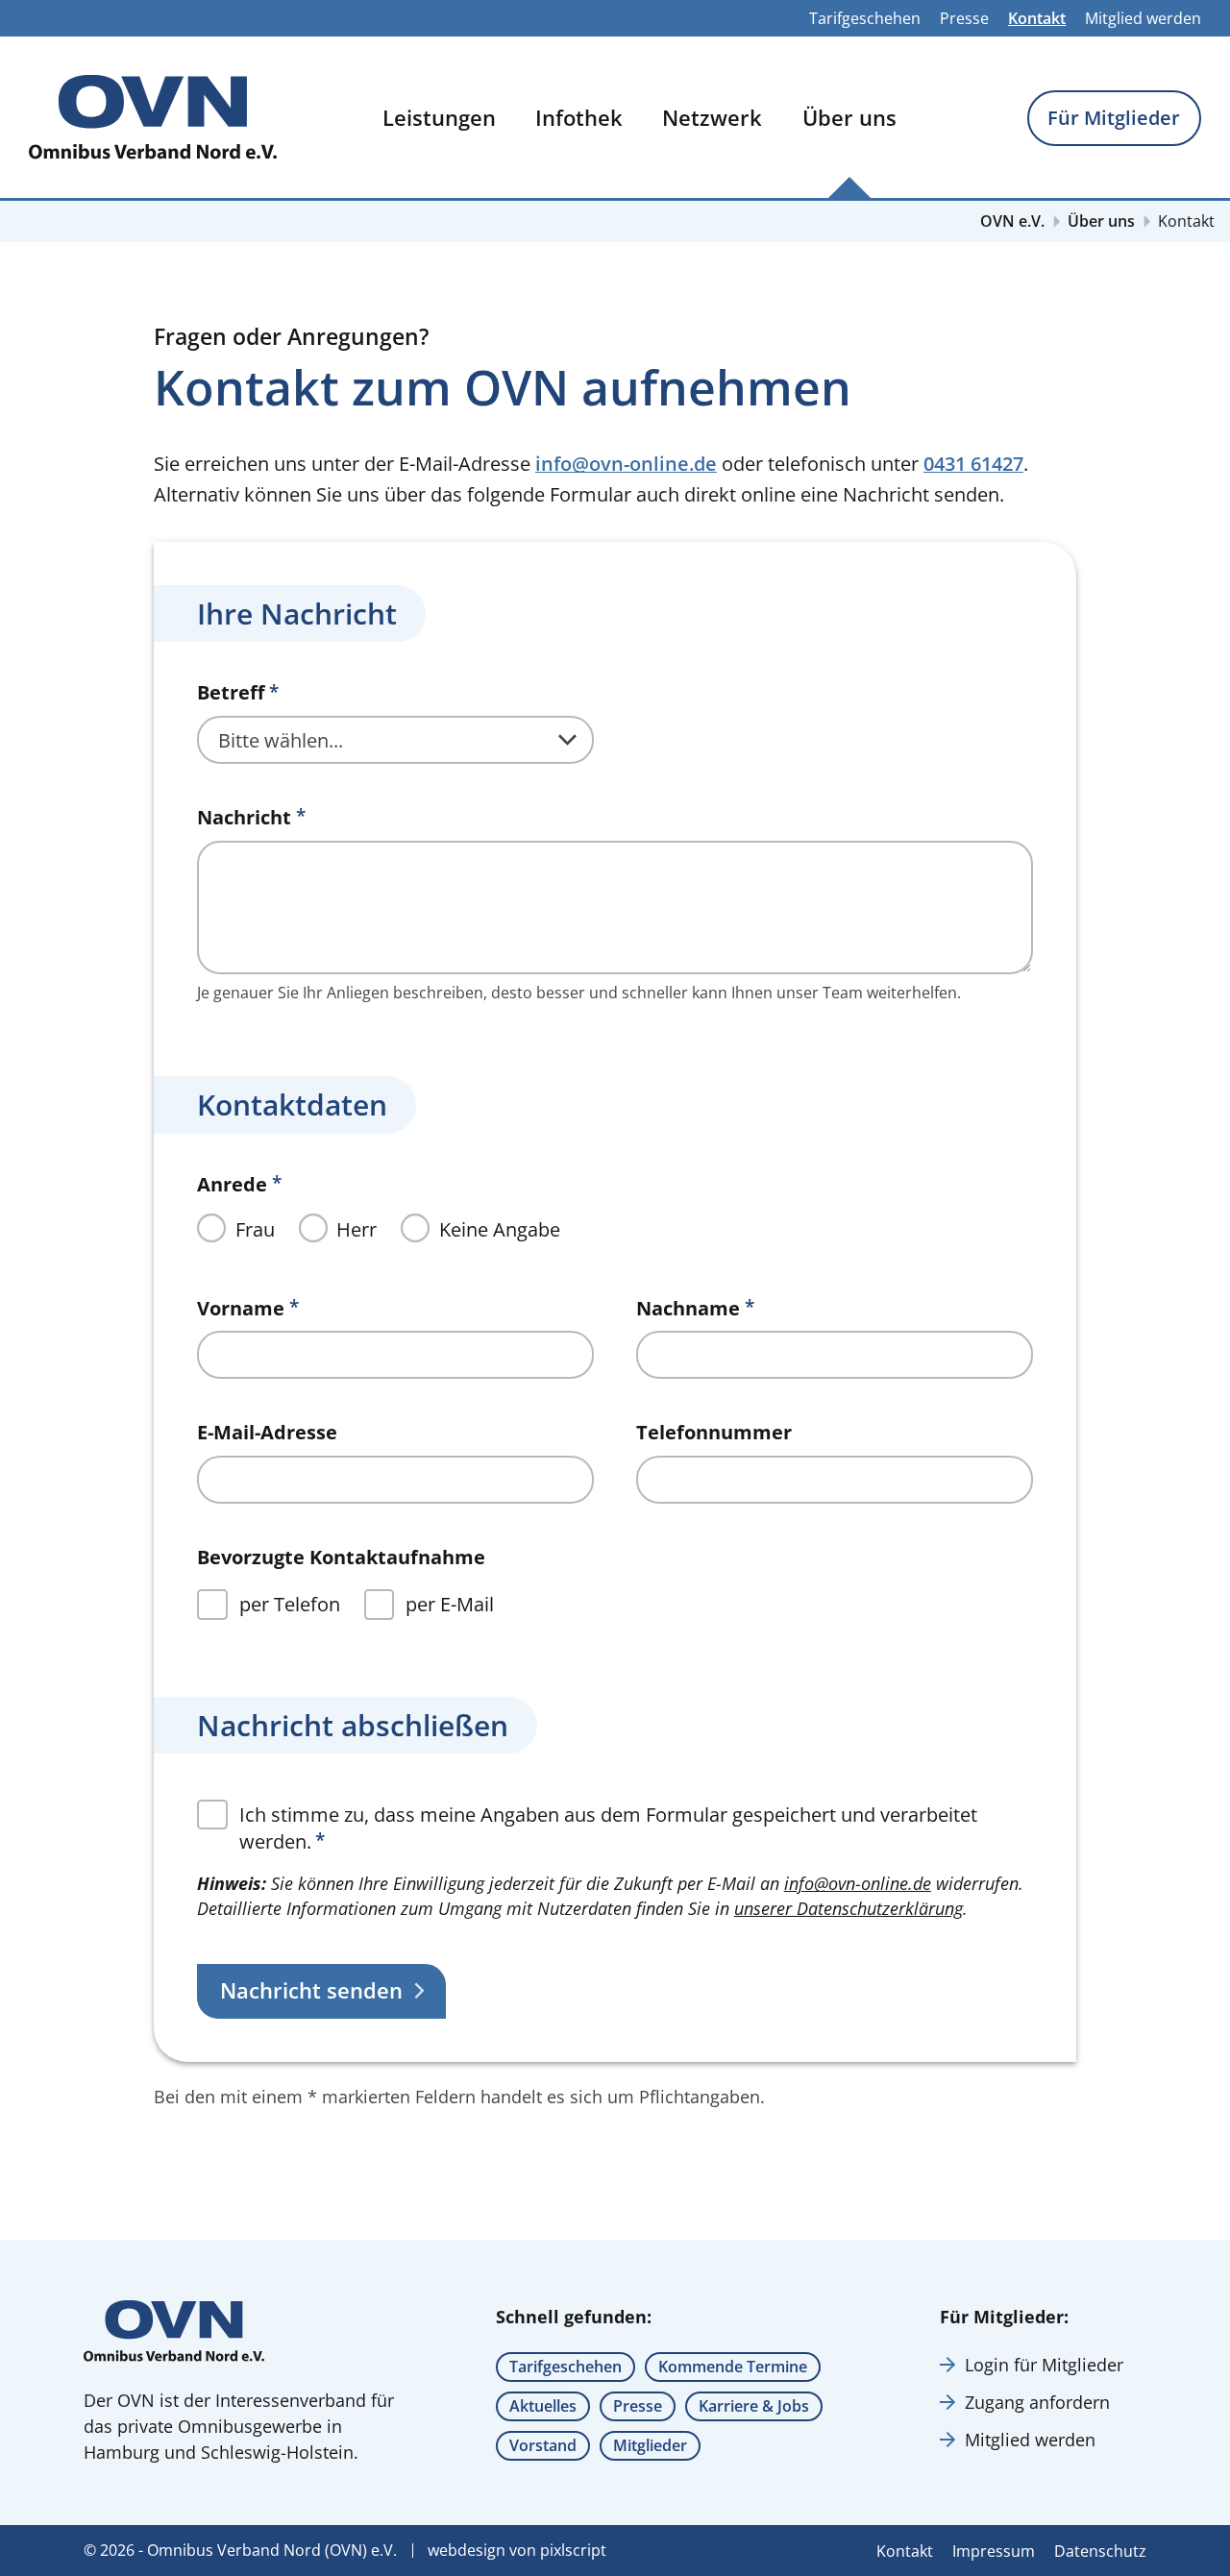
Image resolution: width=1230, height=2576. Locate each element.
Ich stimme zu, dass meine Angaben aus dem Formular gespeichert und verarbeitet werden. (608, 1828)
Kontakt (1037, 18)
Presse (964, 18)
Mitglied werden (1143, 18)
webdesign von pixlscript (517, 2550)
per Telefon (290, 1604)
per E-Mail (450, 1604)
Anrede (232, 1185)
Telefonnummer (714, 1433)
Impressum (994, 2551)
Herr (357, 1229)
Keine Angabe (500, 1229)
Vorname (241, 1309)
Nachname (688, 1309)
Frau (255, 1229)
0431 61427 (973, 464)
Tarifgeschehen (865, 18)
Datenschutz (1100, 2551)
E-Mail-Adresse (267, 1433)
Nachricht (244, 818)
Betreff (231, 693)
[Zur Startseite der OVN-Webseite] (153, 117)
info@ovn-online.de (626, 464)
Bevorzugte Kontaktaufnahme (341, 1558)
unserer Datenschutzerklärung (849, 1908)
